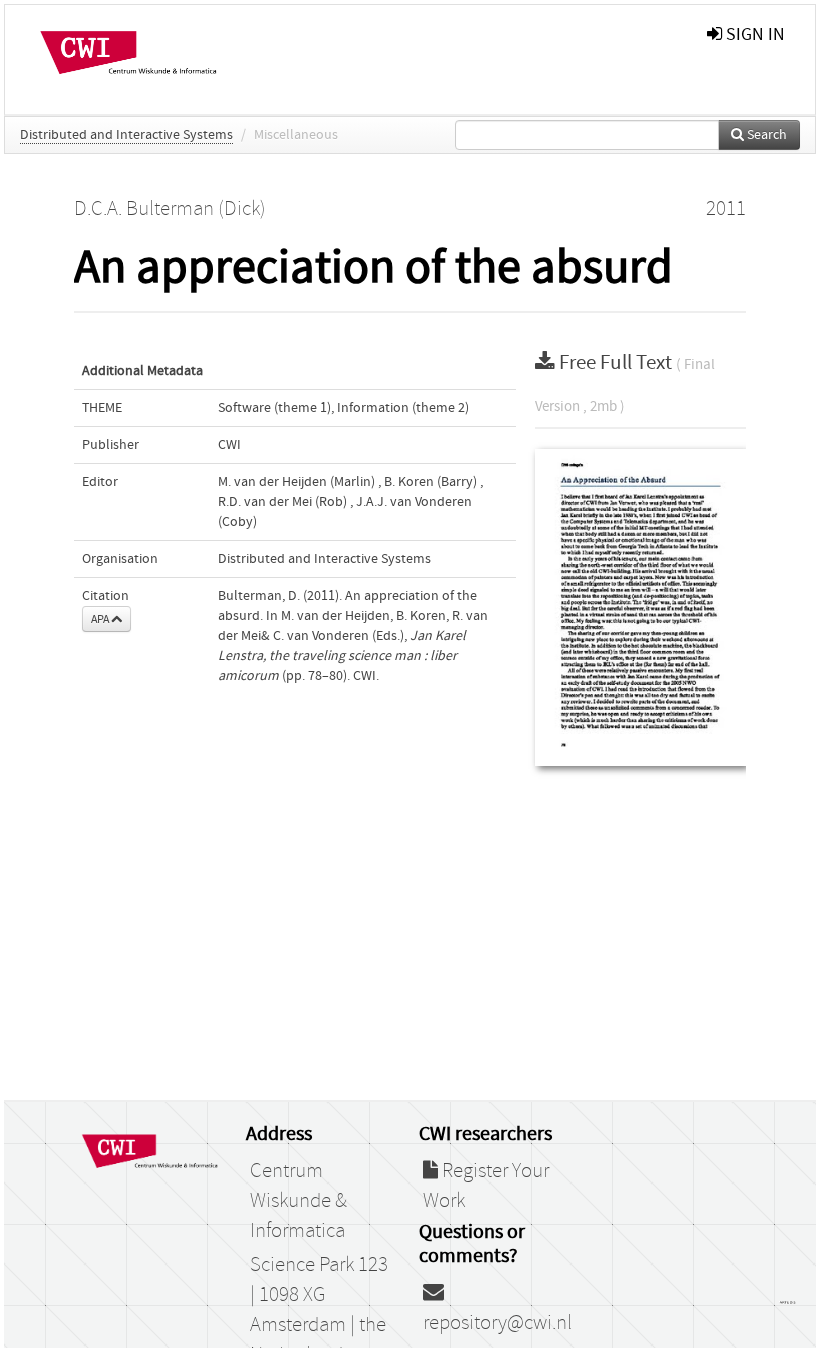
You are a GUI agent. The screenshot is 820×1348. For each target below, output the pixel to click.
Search (765, 135)
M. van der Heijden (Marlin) (296, 482)
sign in (753, 34)
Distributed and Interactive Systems (126, 135)
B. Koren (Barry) (430, 482)
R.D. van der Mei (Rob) (282, 502)
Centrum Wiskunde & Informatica (298, 1201)
